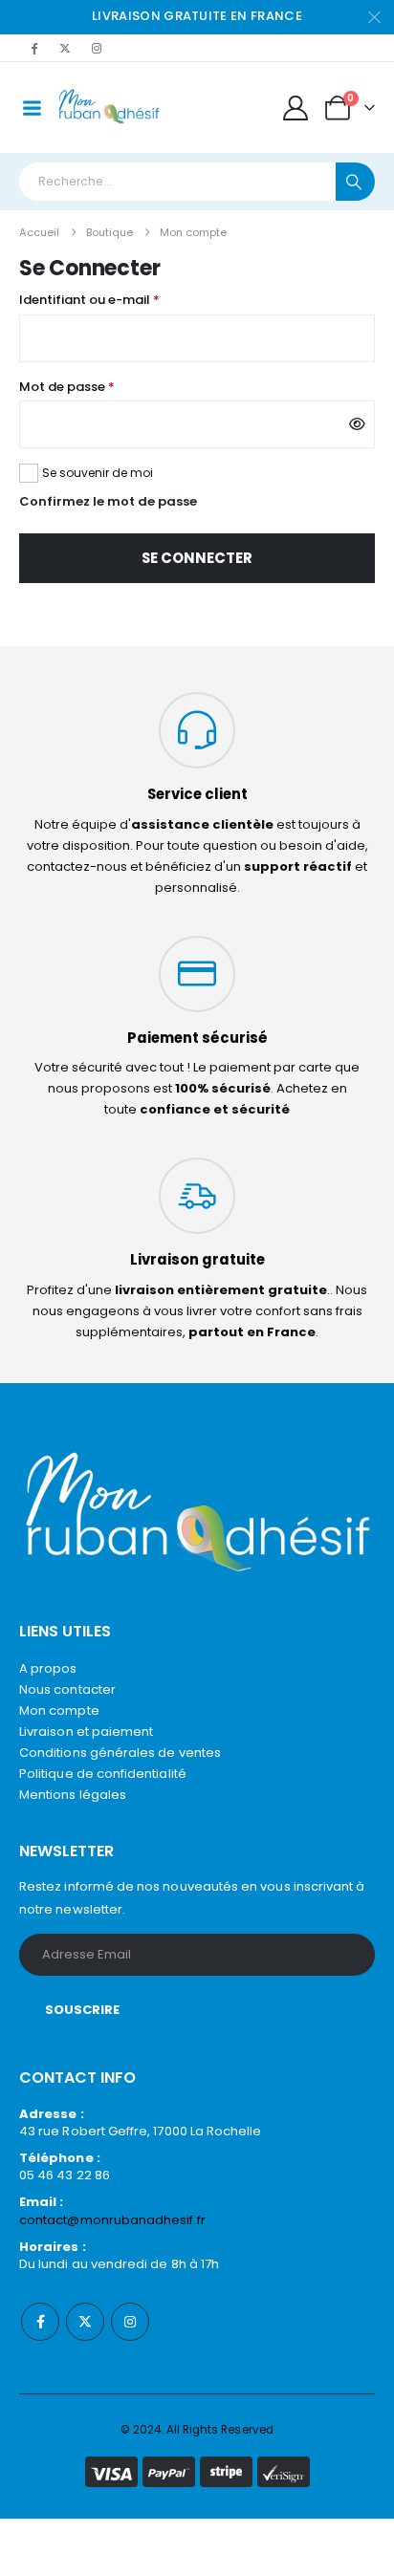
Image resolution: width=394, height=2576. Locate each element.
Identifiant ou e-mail (125, 299)
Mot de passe (103, 386)
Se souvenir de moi (98, 473)
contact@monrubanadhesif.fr (112, 2220)
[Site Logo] (109, 108)
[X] (65, 48)
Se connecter (197, 558)
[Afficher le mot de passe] (357, 424)
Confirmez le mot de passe (108, 501)
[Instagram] (97, 48)
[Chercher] (355, 182)
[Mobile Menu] (32, 108)
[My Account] (296, 108)
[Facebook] (33, 48)
